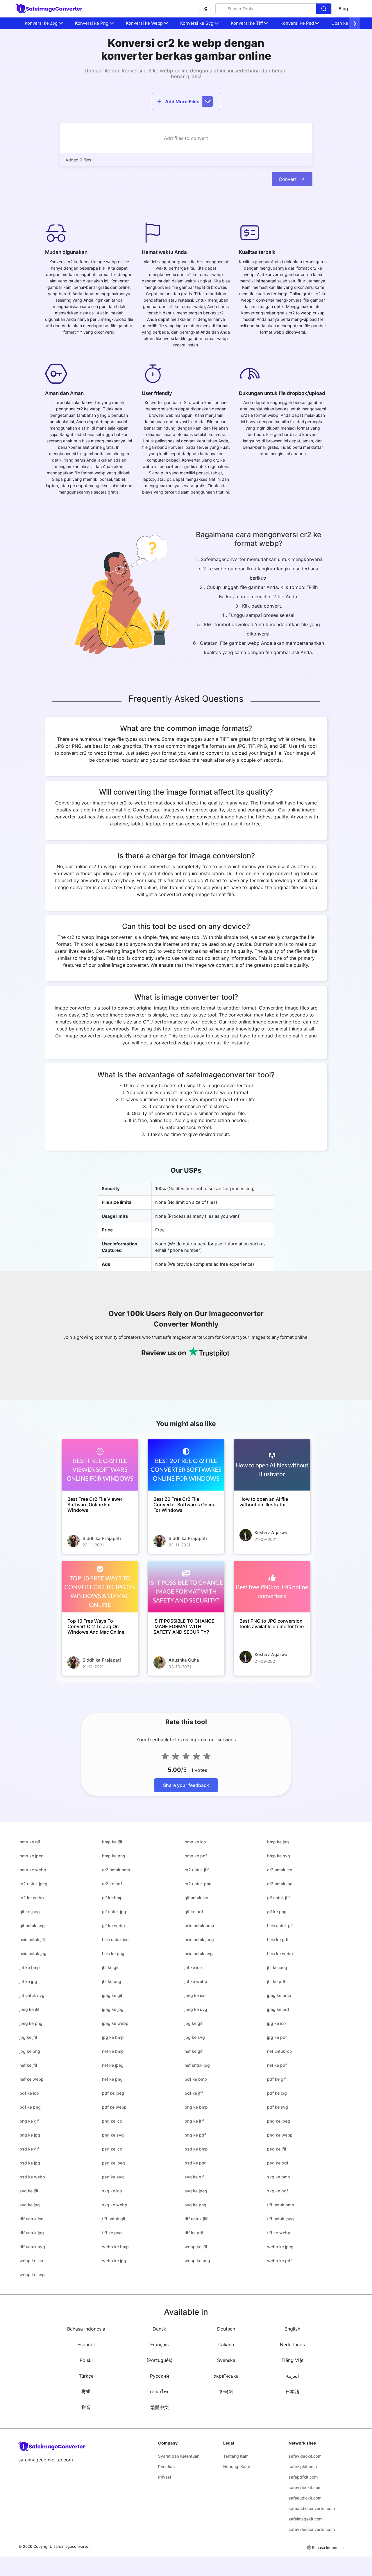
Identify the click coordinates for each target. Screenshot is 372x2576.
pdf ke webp (114, 2107)
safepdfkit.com (303, 2477)
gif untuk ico (196, 1898)
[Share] (205, 9)
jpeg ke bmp (279, 1995)
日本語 (292, 2392)
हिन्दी (86, 2392)
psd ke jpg (30, 2163)
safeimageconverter (72, 2546)
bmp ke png (114, 1856)
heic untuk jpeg (199, 1939)
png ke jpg (30, 2135)
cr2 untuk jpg (280, 1884)
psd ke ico (112, 2149)
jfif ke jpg (28, 1981)
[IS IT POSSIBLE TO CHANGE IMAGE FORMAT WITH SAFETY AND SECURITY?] (186, 1587)
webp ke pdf (279, 2261)
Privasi (164, 2477)
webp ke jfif (196, 2247)
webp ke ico (31, 2261)
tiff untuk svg (32, 2247)
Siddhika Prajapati (102, 1538)
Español (86, 2344)
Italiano (226, 2344)
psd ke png (196, 2163)
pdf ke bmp (196, 2079)
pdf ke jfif (194, 2093)
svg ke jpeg (196, 2191)
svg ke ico (112, 2191)
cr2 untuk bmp (116, 1870)
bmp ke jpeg (32, 1856)
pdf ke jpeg (113, 2093)
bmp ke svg (279, 1856)
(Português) (160, 2360)
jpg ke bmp (113, 2037)
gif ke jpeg (30, 1912)
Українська (226, 2376)
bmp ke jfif (112, 1842)
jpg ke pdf (277, 2037)
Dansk (159, 2329)
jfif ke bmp (30, 1967)
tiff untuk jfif (196, 2219)
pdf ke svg (278, 2107)
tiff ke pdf (194, 2233)
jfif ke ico (193, 1967)
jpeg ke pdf (278, 2009)
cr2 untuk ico (280, 1870)
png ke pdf (195, 2135)
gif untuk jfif (278, 1898)
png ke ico (112, 2121)
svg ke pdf (278, 2191)
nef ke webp (32, 2079)
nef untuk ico (279, 2051)
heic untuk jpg (33, 1953)
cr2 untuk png (198, 1884)
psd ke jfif (277, 2149)
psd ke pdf (278, 2163)
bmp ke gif (30, 1842)
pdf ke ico (29, 2093)
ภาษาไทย (160, 2392)
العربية (292, 2376)
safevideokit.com (305, 2456)
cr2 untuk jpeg (33, 1884)
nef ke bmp (113, 2051)
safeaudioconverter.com (312, 2508)
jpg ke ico (276, 2023)
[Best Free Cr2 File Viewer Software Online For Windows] (100, 1465)
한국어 (226, 2392)
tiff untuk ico (31, 2219)
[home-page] (49, 9)
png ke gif (29, 2121)
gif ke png (277, 1912)
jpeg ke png (31, 2023)
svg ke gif (194, 2177)
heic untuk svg (199, 1953)
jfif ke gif (110, 1967)
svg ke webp (115, 2205)
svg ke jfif (29, 2191)
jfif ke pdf (276, 1981)
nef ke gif (194, 2051)
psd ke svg (113, 2177)
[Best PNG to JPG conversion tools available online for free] (272, 1587)
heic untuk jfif (32, 1939)
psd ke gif (29, 2149)
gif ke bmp (112, 1898)
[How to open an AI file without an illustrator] (272, 1465)
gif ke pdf (194, 1912)
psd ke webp (32, 2177)
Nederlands (292, 2344)
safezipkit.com (303, 2466)
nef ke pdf (277, 2065)
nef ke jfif (28, 2065)
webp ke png (197, 2261)
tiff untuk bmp (281, 2205)
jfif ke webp (196, 1981)
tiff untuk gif (114, 2219)
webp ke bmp (115, 2247)
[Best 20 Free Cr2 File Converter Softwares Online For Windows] (186, 1465)
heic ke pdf (278, 1939)
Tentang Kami (236, 2456)
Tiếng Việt (293, 2360)
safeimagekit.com (306, 2519)
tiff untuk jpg (32, 2233)
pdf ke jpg (277, 2093)
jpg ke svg (195, 2037)
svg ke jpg (30, 2205)
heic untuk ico (115, 1939)
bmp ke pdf (196, 1856)
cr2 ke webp (32, 1898)
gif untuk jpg (114, 1912)
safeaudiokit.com (305, 2498)
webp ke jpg (114, 2261)
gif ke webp (113, 1926)
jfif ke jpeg (277, 1967)
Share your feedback (186, 1785)
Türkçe (86, 2376)
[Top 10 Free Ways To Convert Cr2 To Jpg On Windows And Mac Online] (100, 1587)
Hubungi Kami (236, 2466)
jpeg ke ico (195, 1995)
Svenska (226, 2360)
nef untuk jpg (197, 2065)
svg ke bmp (279, 2177)
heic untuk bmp (199, 1926)
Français (159, 2344)
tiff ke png (112, 2233)
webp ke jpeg (280, 2247)
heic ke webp (280, 1953)
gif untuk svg (32, 1926)
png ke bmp (196, 2107)
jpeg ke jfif (29, 2009)
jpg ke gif (194, 2023)
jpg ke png (30, 2051)
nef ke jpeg (113, 2065)
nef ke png (112, 2079)
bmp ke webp (33, 1870)
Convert (288, 179)
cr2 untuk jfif (197, 1870)
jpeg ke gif (112, 1995)
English (292, 2329)
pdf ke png (30, 2107)
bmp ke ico (195, 1842)
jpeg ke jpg (113, 2009)
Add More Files (182, 102)
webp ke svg (32, 2275)
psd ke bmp (196, 2149)
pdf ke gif (276, 2079)
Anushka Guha (184, 1660)
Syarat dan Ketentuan (179, 2456)
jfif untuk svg (32, 1995)
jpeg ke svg (196, 2009)
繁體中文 (160, 2407)
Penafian (166, 2466)
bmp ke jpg (278, 1842)
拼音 (86, 2407)
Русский (160, 2376)
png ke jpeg (279, 2121)
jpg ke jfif (28, 2037)
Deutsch (226, 2329)
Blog (343, 9)
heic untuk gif (280, 1926)
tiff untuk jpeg (280, 2219)
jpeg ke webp (115, 2023)
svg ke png (195, 2205)
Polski (86, 2360)
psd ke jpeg (113, 2163)
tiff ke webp (279, 2233)
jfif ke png (112, 1981)
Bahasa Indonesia (86, 2329)
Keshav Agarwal (272, 1533)
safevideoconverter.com (312, 2529)
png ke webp (280, 2135)
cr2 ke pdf (112, 1884)
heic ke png (113, 1953)
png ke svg (113, 2135)
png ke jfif (194, 2121)
